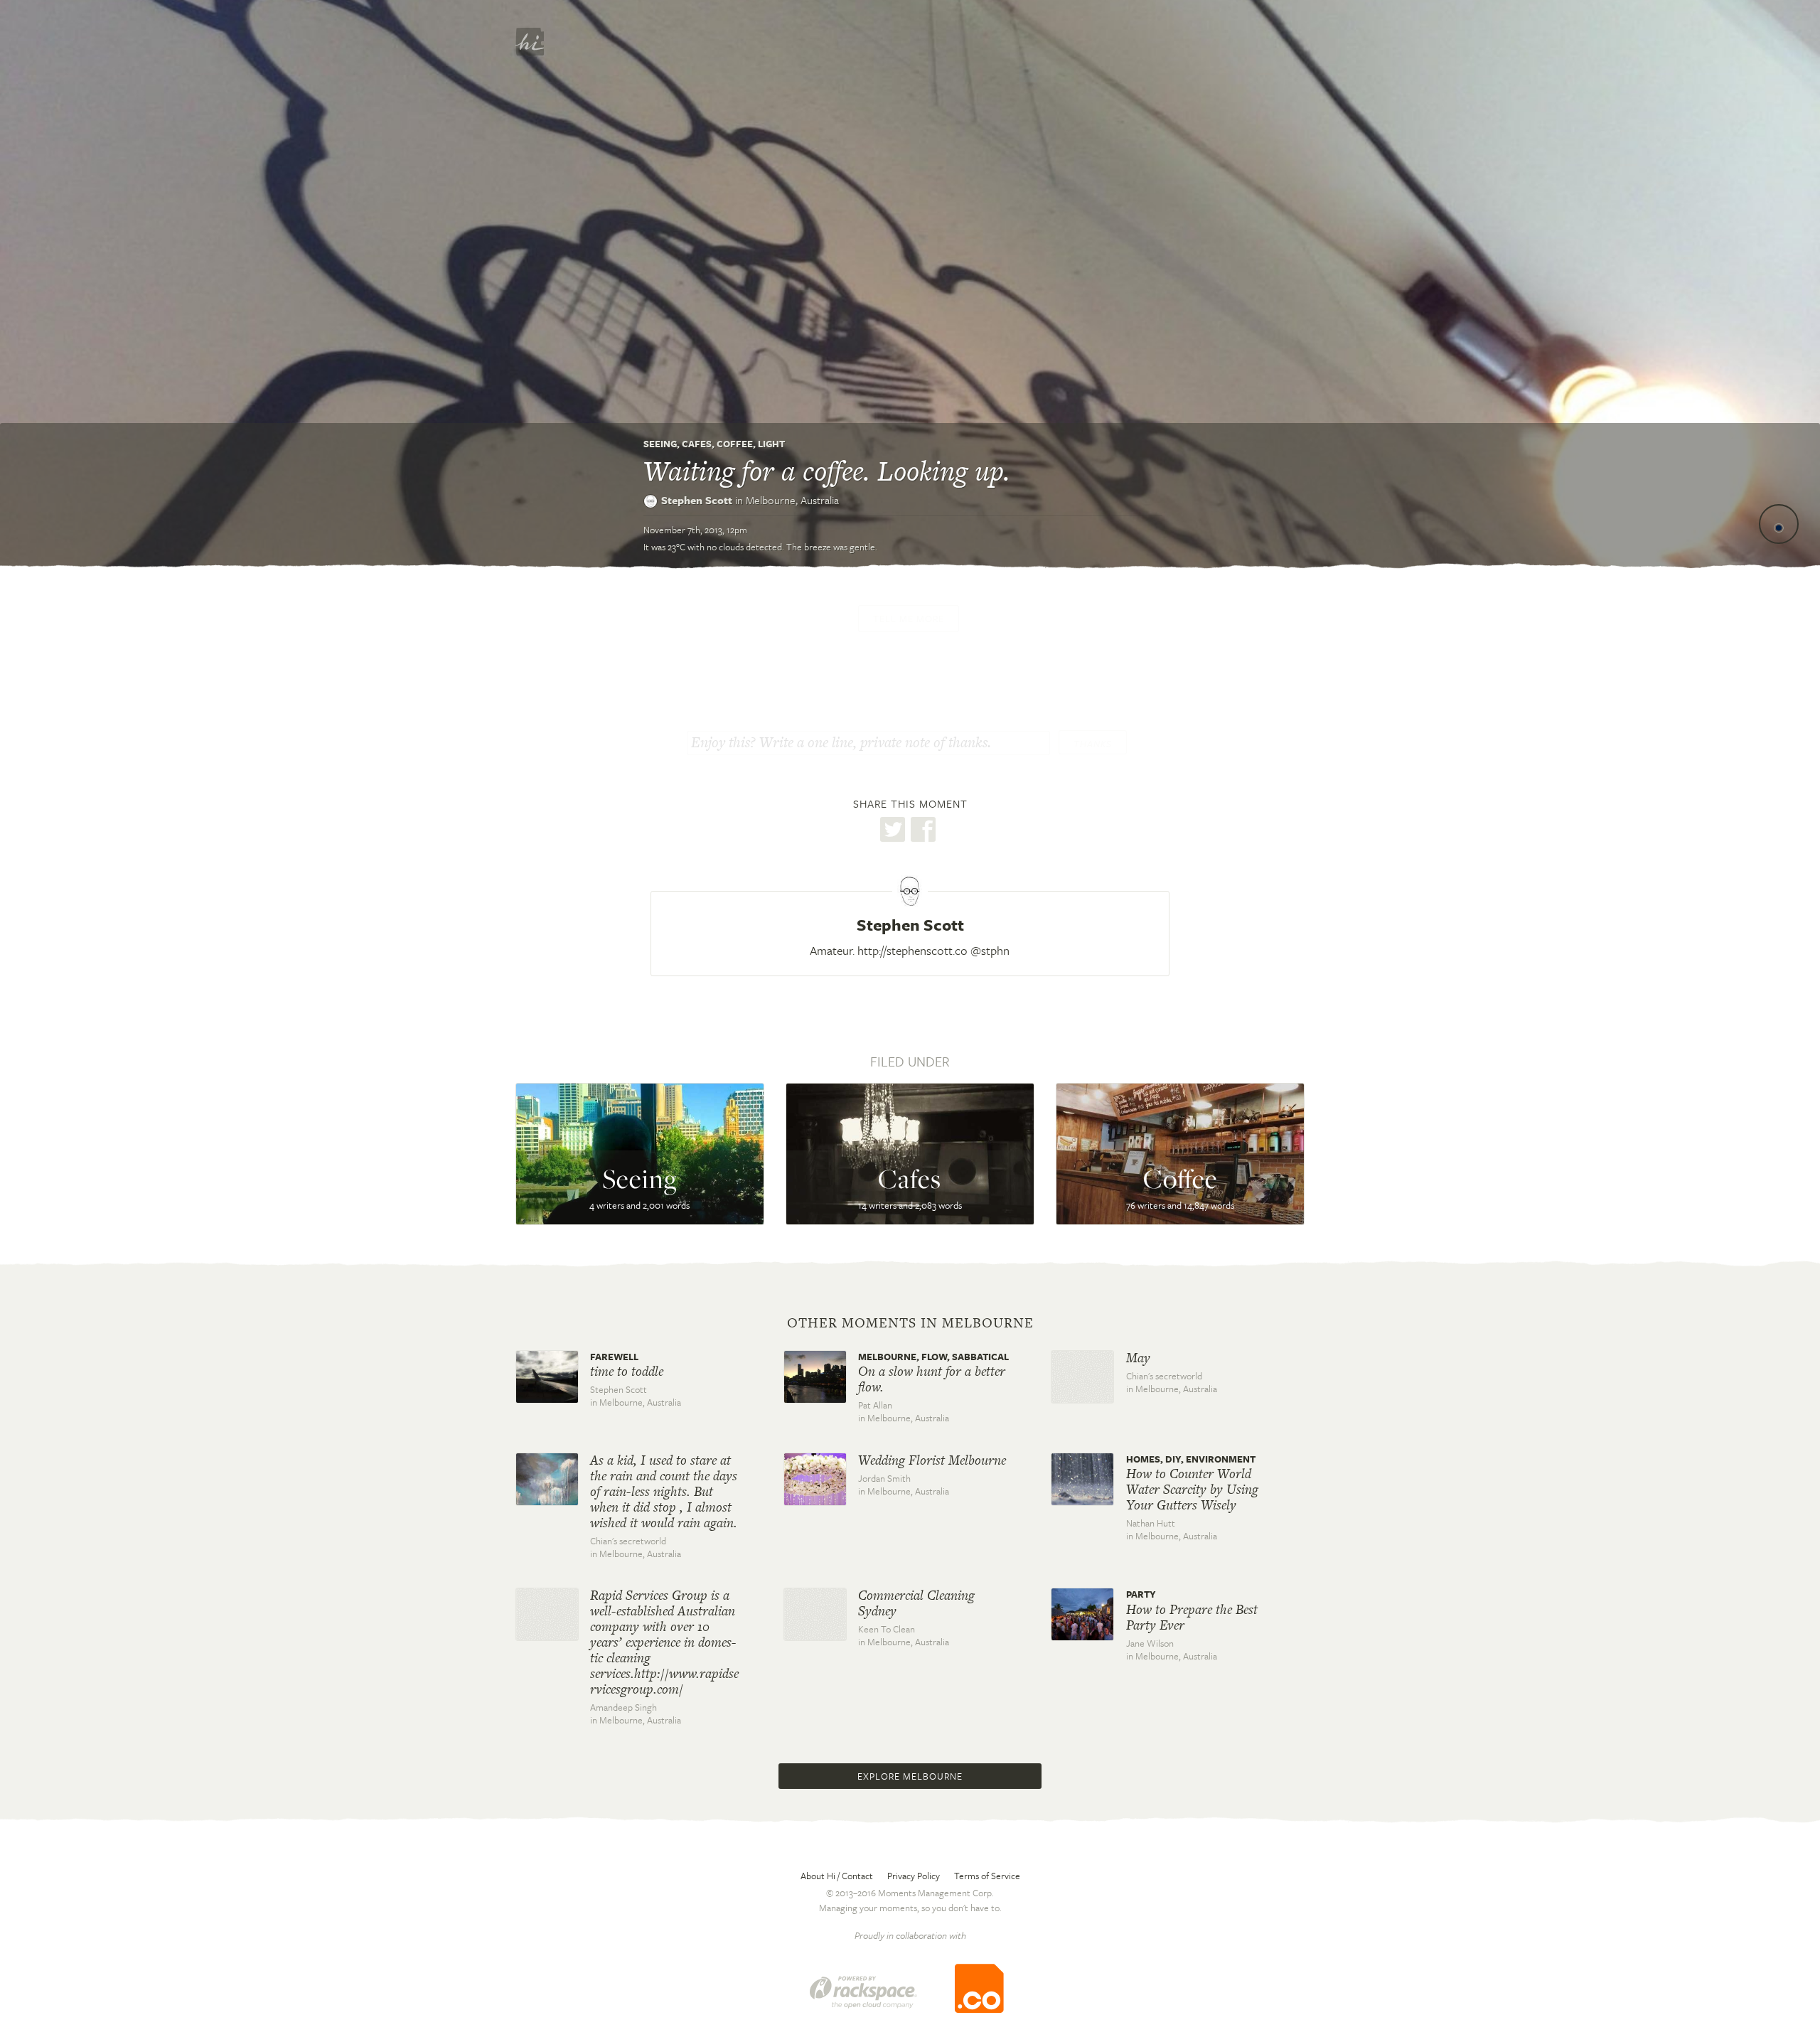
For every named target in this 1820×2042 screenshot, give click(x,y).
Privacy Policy (914, 1876)
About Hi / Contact (837, 1876)
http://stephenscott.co (912, 950)
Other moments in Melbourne (910, 1323)
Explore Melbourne (910, 1776)
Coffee (735, 444)
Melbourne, (792, 500)
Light (771, 444)
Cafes (697, 444)
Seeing (660, 444)
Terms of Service (987, 1876)
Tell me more (909, 619)
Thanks (1093, 744)
